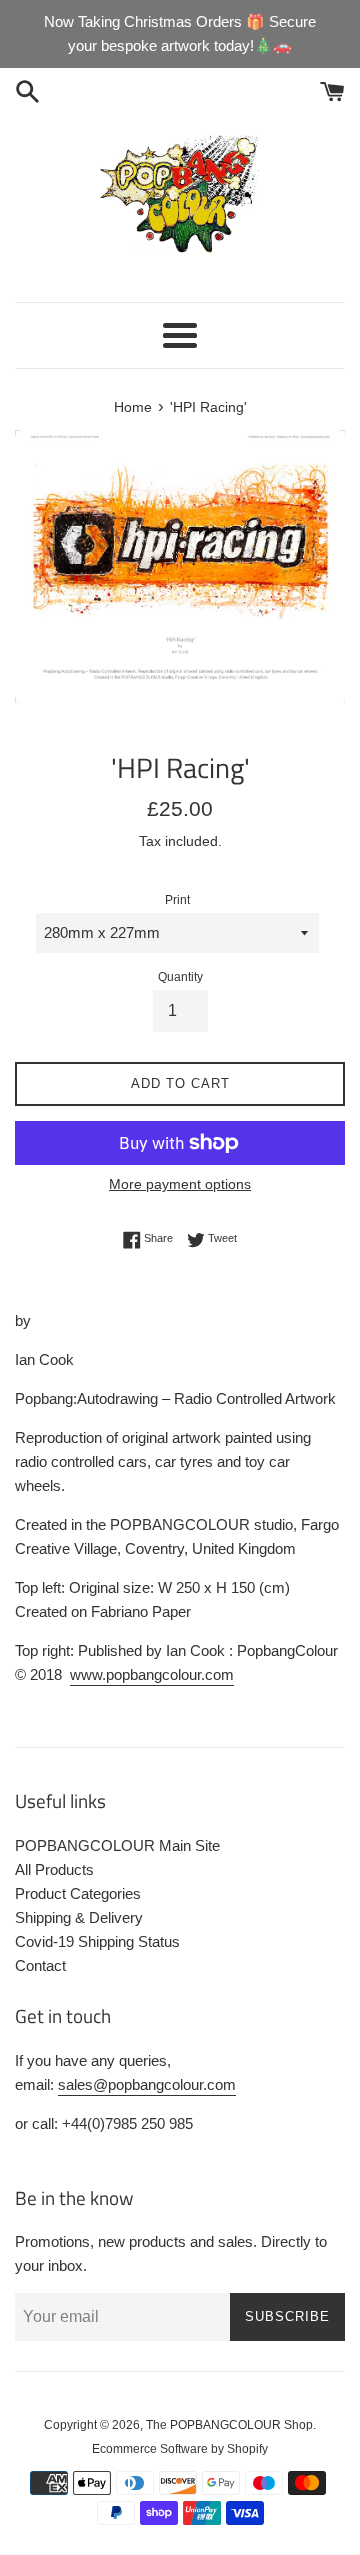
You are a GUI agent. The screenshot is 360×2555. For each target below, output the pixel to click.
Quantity (180, 977)
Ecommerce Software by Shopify (180, 2449)
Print (177, 900)
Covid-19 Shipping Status (97, 1941)
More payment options (180, 1184)
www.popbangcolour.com (152, 1674)
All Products (54, 1869)
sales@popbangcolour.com (147, 2084)
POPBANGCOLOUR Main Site (117, 1845)
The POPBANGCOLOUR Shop (229, 2425)
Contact (40, 1965)
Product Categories (78, 1893)
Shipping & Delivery (79, 1917)
